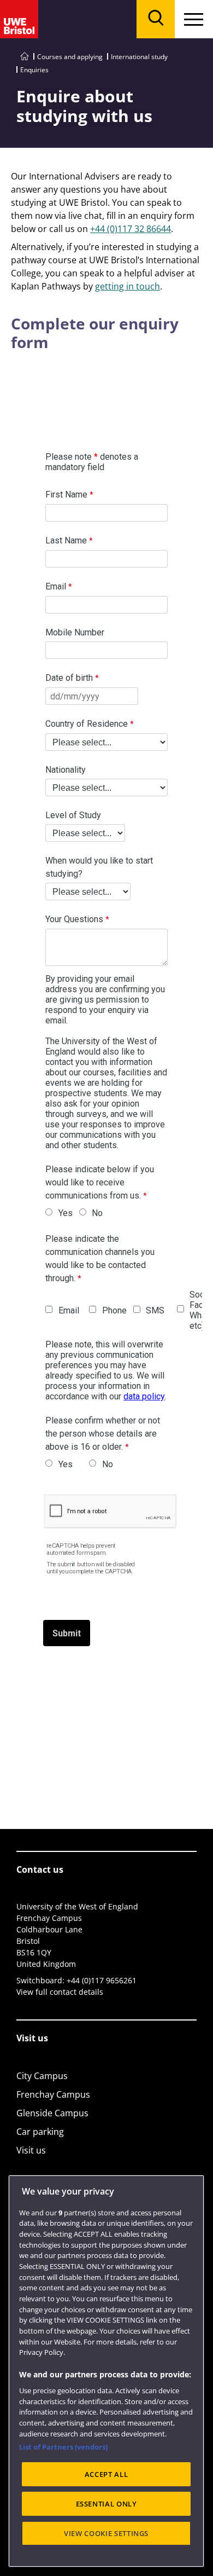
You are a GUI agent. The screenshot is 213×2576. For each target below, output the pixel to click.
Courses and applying (70, 57)
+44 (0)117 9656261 (102, 1980)
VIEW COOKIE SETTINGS (106, 2533)
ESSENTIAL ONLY (106, 2504)
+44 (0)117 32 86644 (131, 229)
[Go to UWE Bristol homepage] (25, 57)
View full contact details (60, 1992)
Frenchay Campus (53, 2094)
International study (139, 57)
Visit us (31, 2150)
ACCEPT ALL (106, 2474)
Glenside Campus (52, 2113)
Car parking (40, 2132)
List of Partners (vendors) (63, 2447)
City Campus (42, 2076)
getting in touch (128, 286)
